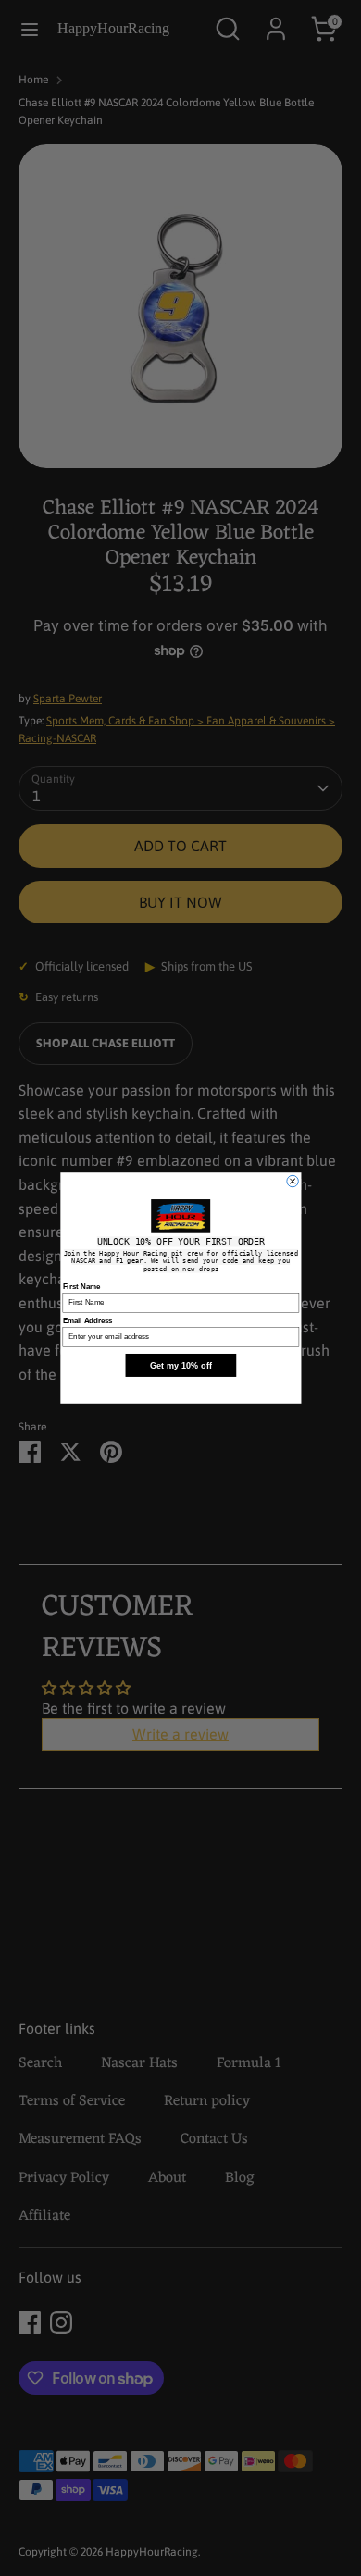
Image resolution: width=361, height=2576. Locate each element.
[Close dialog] (292, 1181)
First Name (81, 1287)
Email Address (87, 1321)
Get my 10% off (180, 1365)
